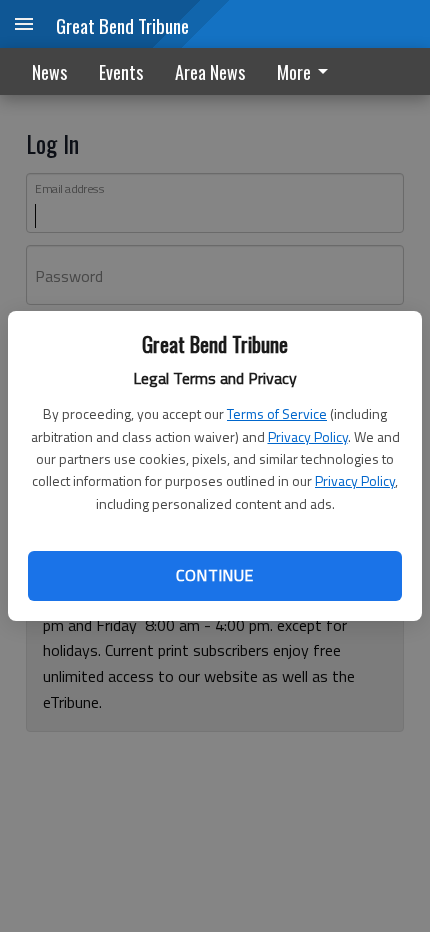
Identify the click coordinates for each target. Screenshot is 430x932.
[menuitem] (308, 71)
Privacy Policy (308, 436)
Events (121, 72)
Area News (210, 72)
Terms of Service (277, 413)
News (49, 72)
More (294, 72)
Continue (214, 575)
